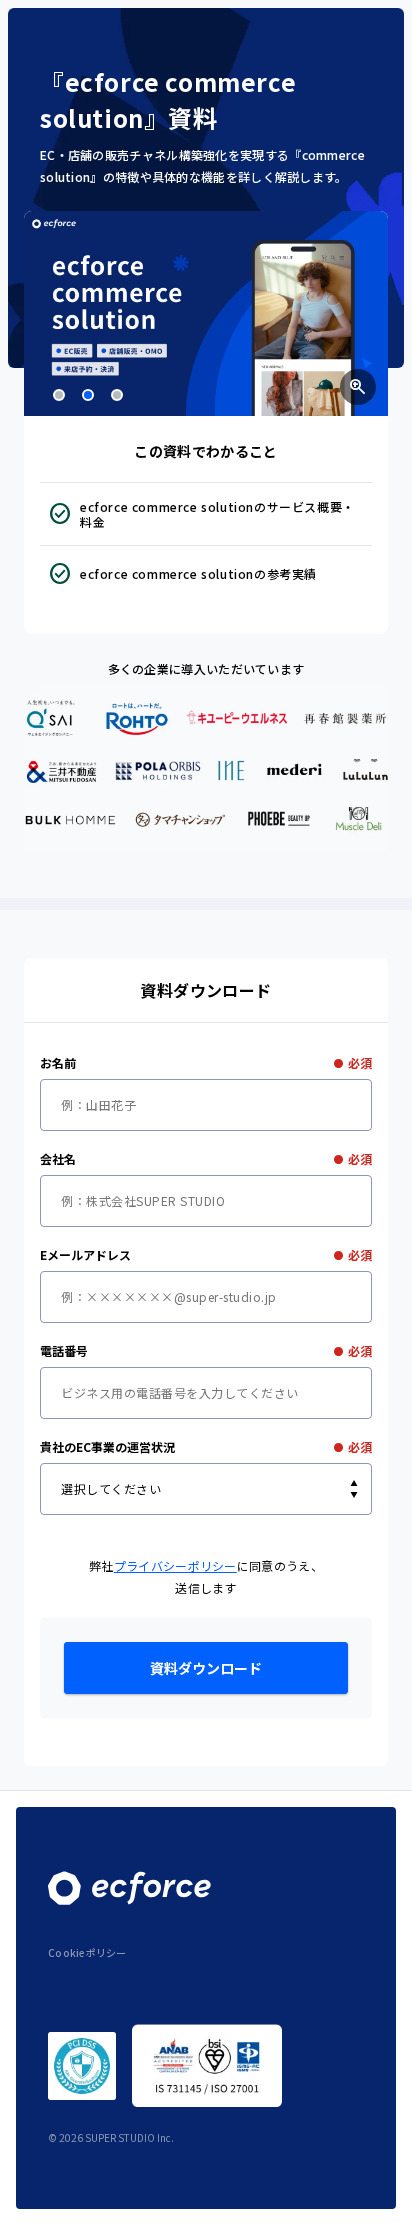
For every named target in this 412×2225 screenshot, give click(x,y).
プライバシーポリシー (175, 1565)
